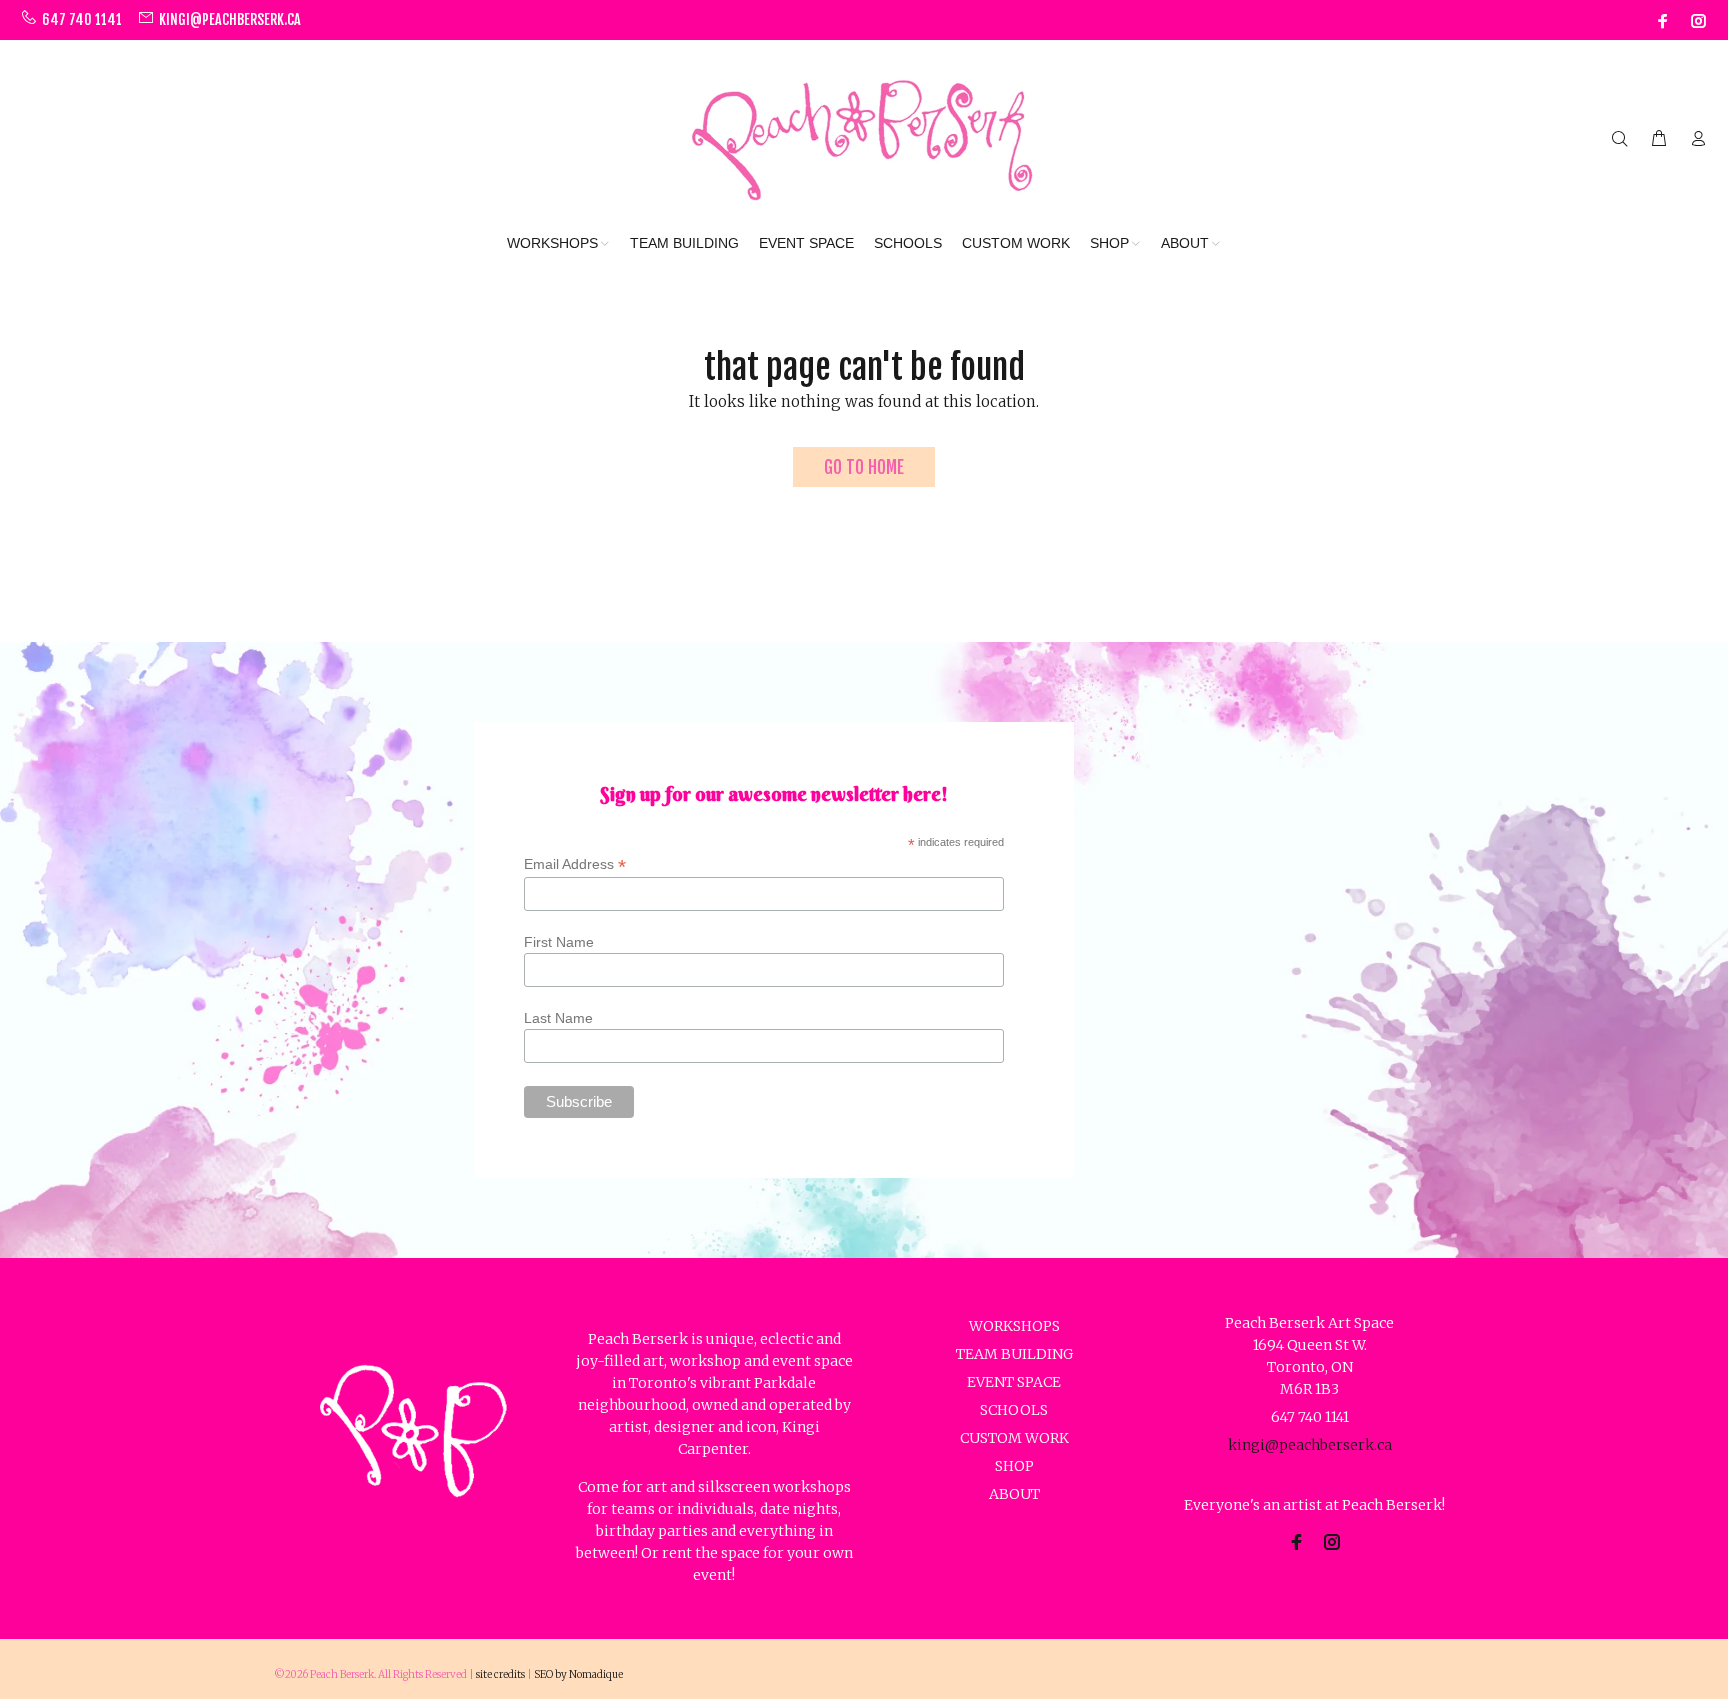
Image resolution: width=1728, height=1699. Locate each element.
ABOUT (1014, 1494)
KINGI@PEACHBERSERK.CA (230, 19)
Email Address (575, 864)
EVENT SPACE (1014, 1382)
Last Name (558, 1018)
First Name (559, 942)
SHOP (1014, 1466)
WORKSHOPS (1014, 1326)
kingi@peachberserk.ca (1310, 1445)
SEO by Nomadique (578, 1674)
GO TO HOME (864, 467)
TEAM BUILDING (1014, 1354)
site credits (500, 1674)
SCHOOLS (1014, 1410)
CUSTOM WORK (1014, 1438)
